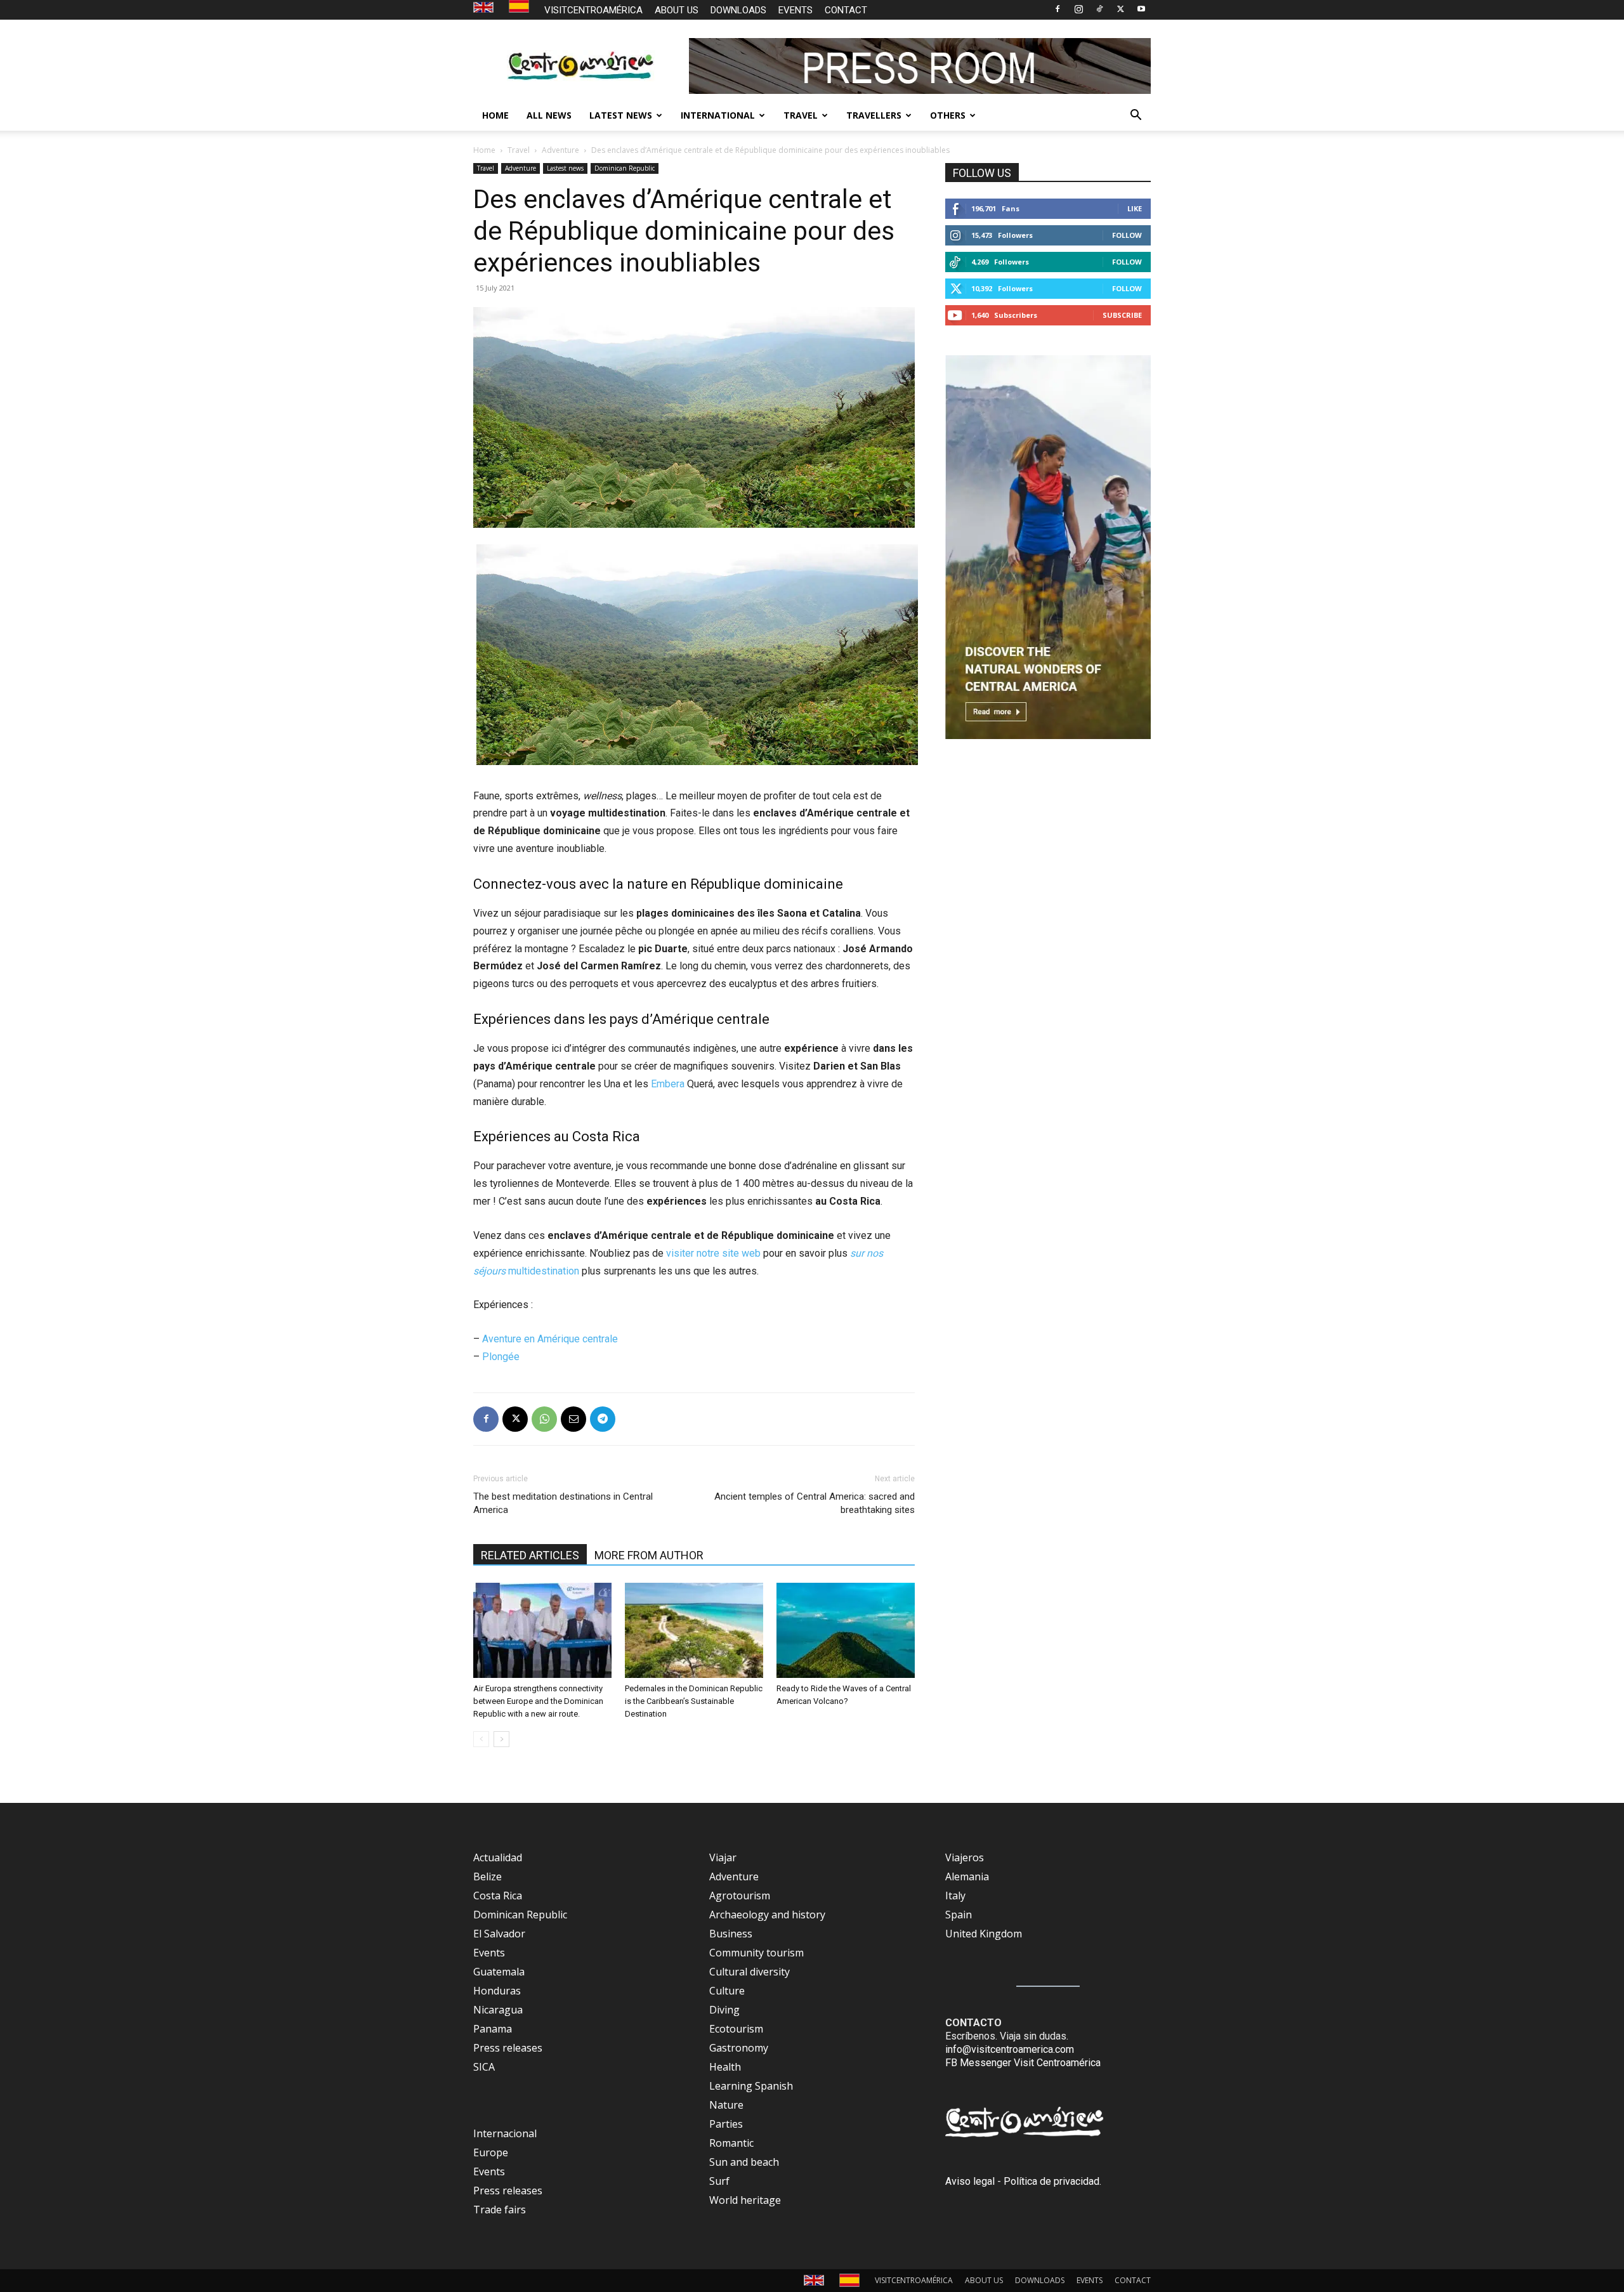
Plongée (501, 1357)
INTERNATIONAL (718, 115)
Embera (668, 1084)
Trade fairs (500, 2210)
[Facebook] (1058, 9)
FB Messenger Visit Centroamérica (1023, 2063)
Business (731, 1934)
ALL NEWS (549, 115)
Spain (959, 1915)
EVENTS (796, 10)
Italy (955, 1896)
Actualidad (498, 1857)
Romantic (731, 2143)
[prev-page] (481, 1739)
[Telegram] (603, 1419)
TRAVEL (801, 115)
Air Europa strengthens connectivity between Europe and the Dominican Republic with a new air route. (538, 1701)
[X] (1120, 9)
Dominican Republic (625, 168)
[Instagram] (1078, 9)
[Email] (573, 1419)
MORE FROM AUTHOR (649, 1555)
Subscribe (1122, 315)
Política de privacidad (1051, 2181)
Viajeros (965, 1857)
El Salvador (499, 1934)
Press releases (508, 2048)
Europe (491, 2152)
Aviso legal (970, 2181)
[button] (1136, 116)
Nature (726, 2105)
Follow (1127, 235)
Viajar (723, 1857)
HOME (495, 115)
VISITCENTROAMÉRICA (593, 10)
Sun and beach (744, 2162)
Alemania (967, 1876)
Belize (488, 1876)
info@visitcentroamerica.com (1010, 2049)
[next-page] (501, 1739)
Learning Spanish (751, 2086)
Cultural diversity (750, 1972)
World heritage (745, 2200)
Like (1135, 208)
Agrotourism (740, 1896)
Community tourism (756, 1953)
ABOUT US (677, 10)
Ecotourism (736, 2029)
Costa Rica (498, 1896)
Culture (727, 1991)
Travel (519, 150)
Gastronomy (739, 2048)
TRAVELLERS (874, 115)
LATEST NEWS (621, 115)
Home (484, 150)
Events (489, 1953)
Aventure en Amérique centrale (550, 1339)
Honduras (497, 1991)
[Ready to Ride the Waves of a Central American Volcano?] (846, 1630)
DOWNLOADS (738, 10)
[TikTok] (1099, 9)
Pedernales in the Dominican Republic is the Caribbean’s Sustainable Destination (694, 1701)
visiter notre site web (713, 1253)
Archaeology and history (767, 1915)
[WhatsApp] (544, 1419)
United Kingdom (984, 1934)
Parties (726, 2124)
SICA (484, 2067)
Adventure (560, 150)
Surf (719, 2181)
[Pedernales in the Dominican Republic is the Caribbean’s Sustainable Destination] (694, 1630)
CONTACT (846, 10)
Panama (493, 2029)
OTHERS (948, 115)
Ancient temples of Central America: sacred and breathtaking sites (815, 1503)
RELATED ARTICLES (530, 1555)
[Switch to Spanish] (521, 7)
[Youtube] (1141, 9)
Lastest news (565, 168)
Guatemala (499, 1972)
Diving (724, 2010)
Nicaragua (498, 2010)
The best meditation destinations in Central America (563, 1503)
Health (725, 2067)
